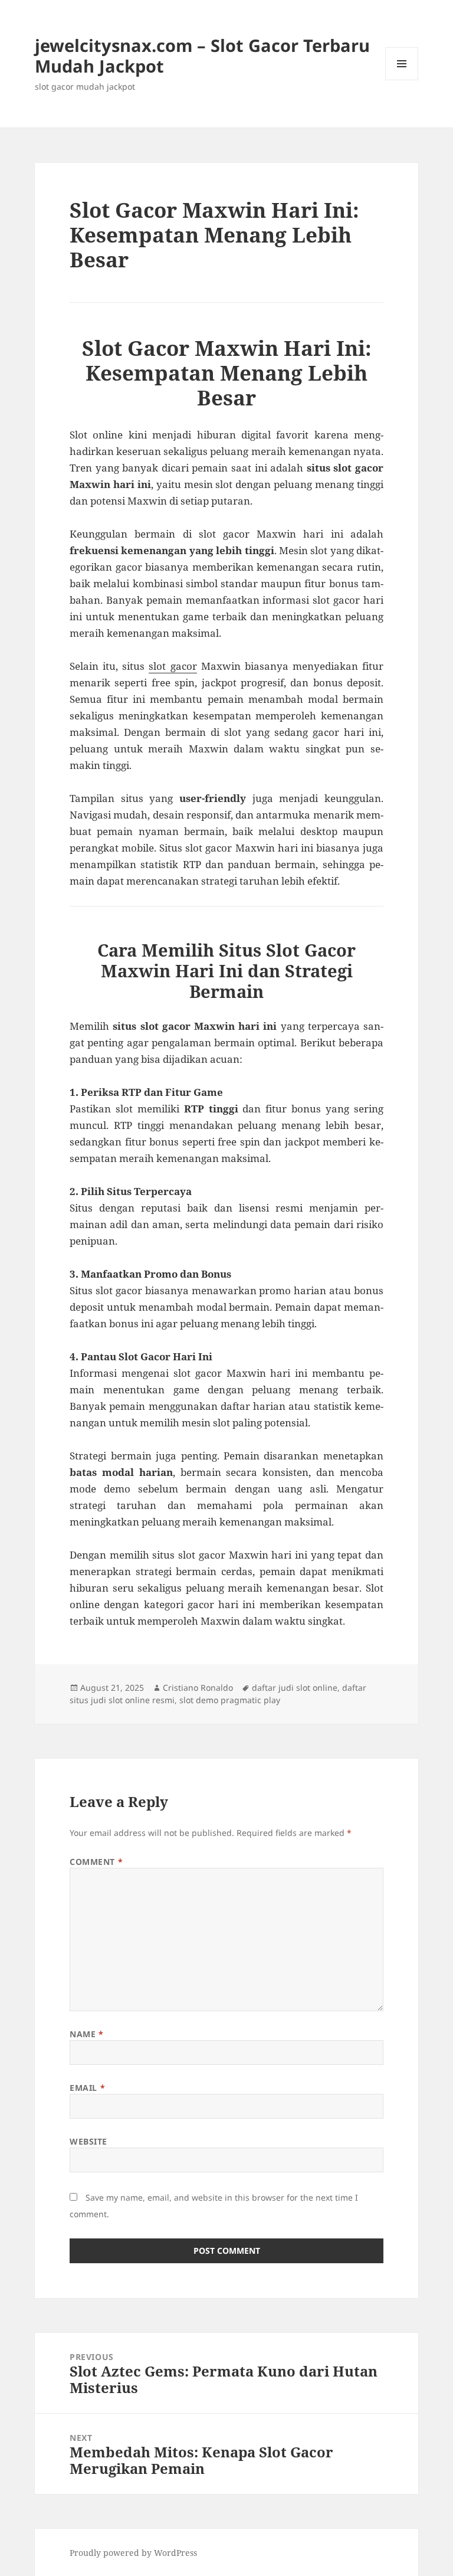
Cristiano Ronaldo (198, 1688)
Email (87, 2088)
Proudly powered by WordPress (133, 2553)
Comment (96, 1862)
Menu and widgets (402, 80)
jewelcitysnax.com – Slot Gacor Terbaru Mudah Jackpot (202, 55)
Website (88, 2141)
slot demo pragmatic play (230, 1700)
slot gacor (173, 666)
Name (86, 2034)
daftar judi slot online (295, 1688)
